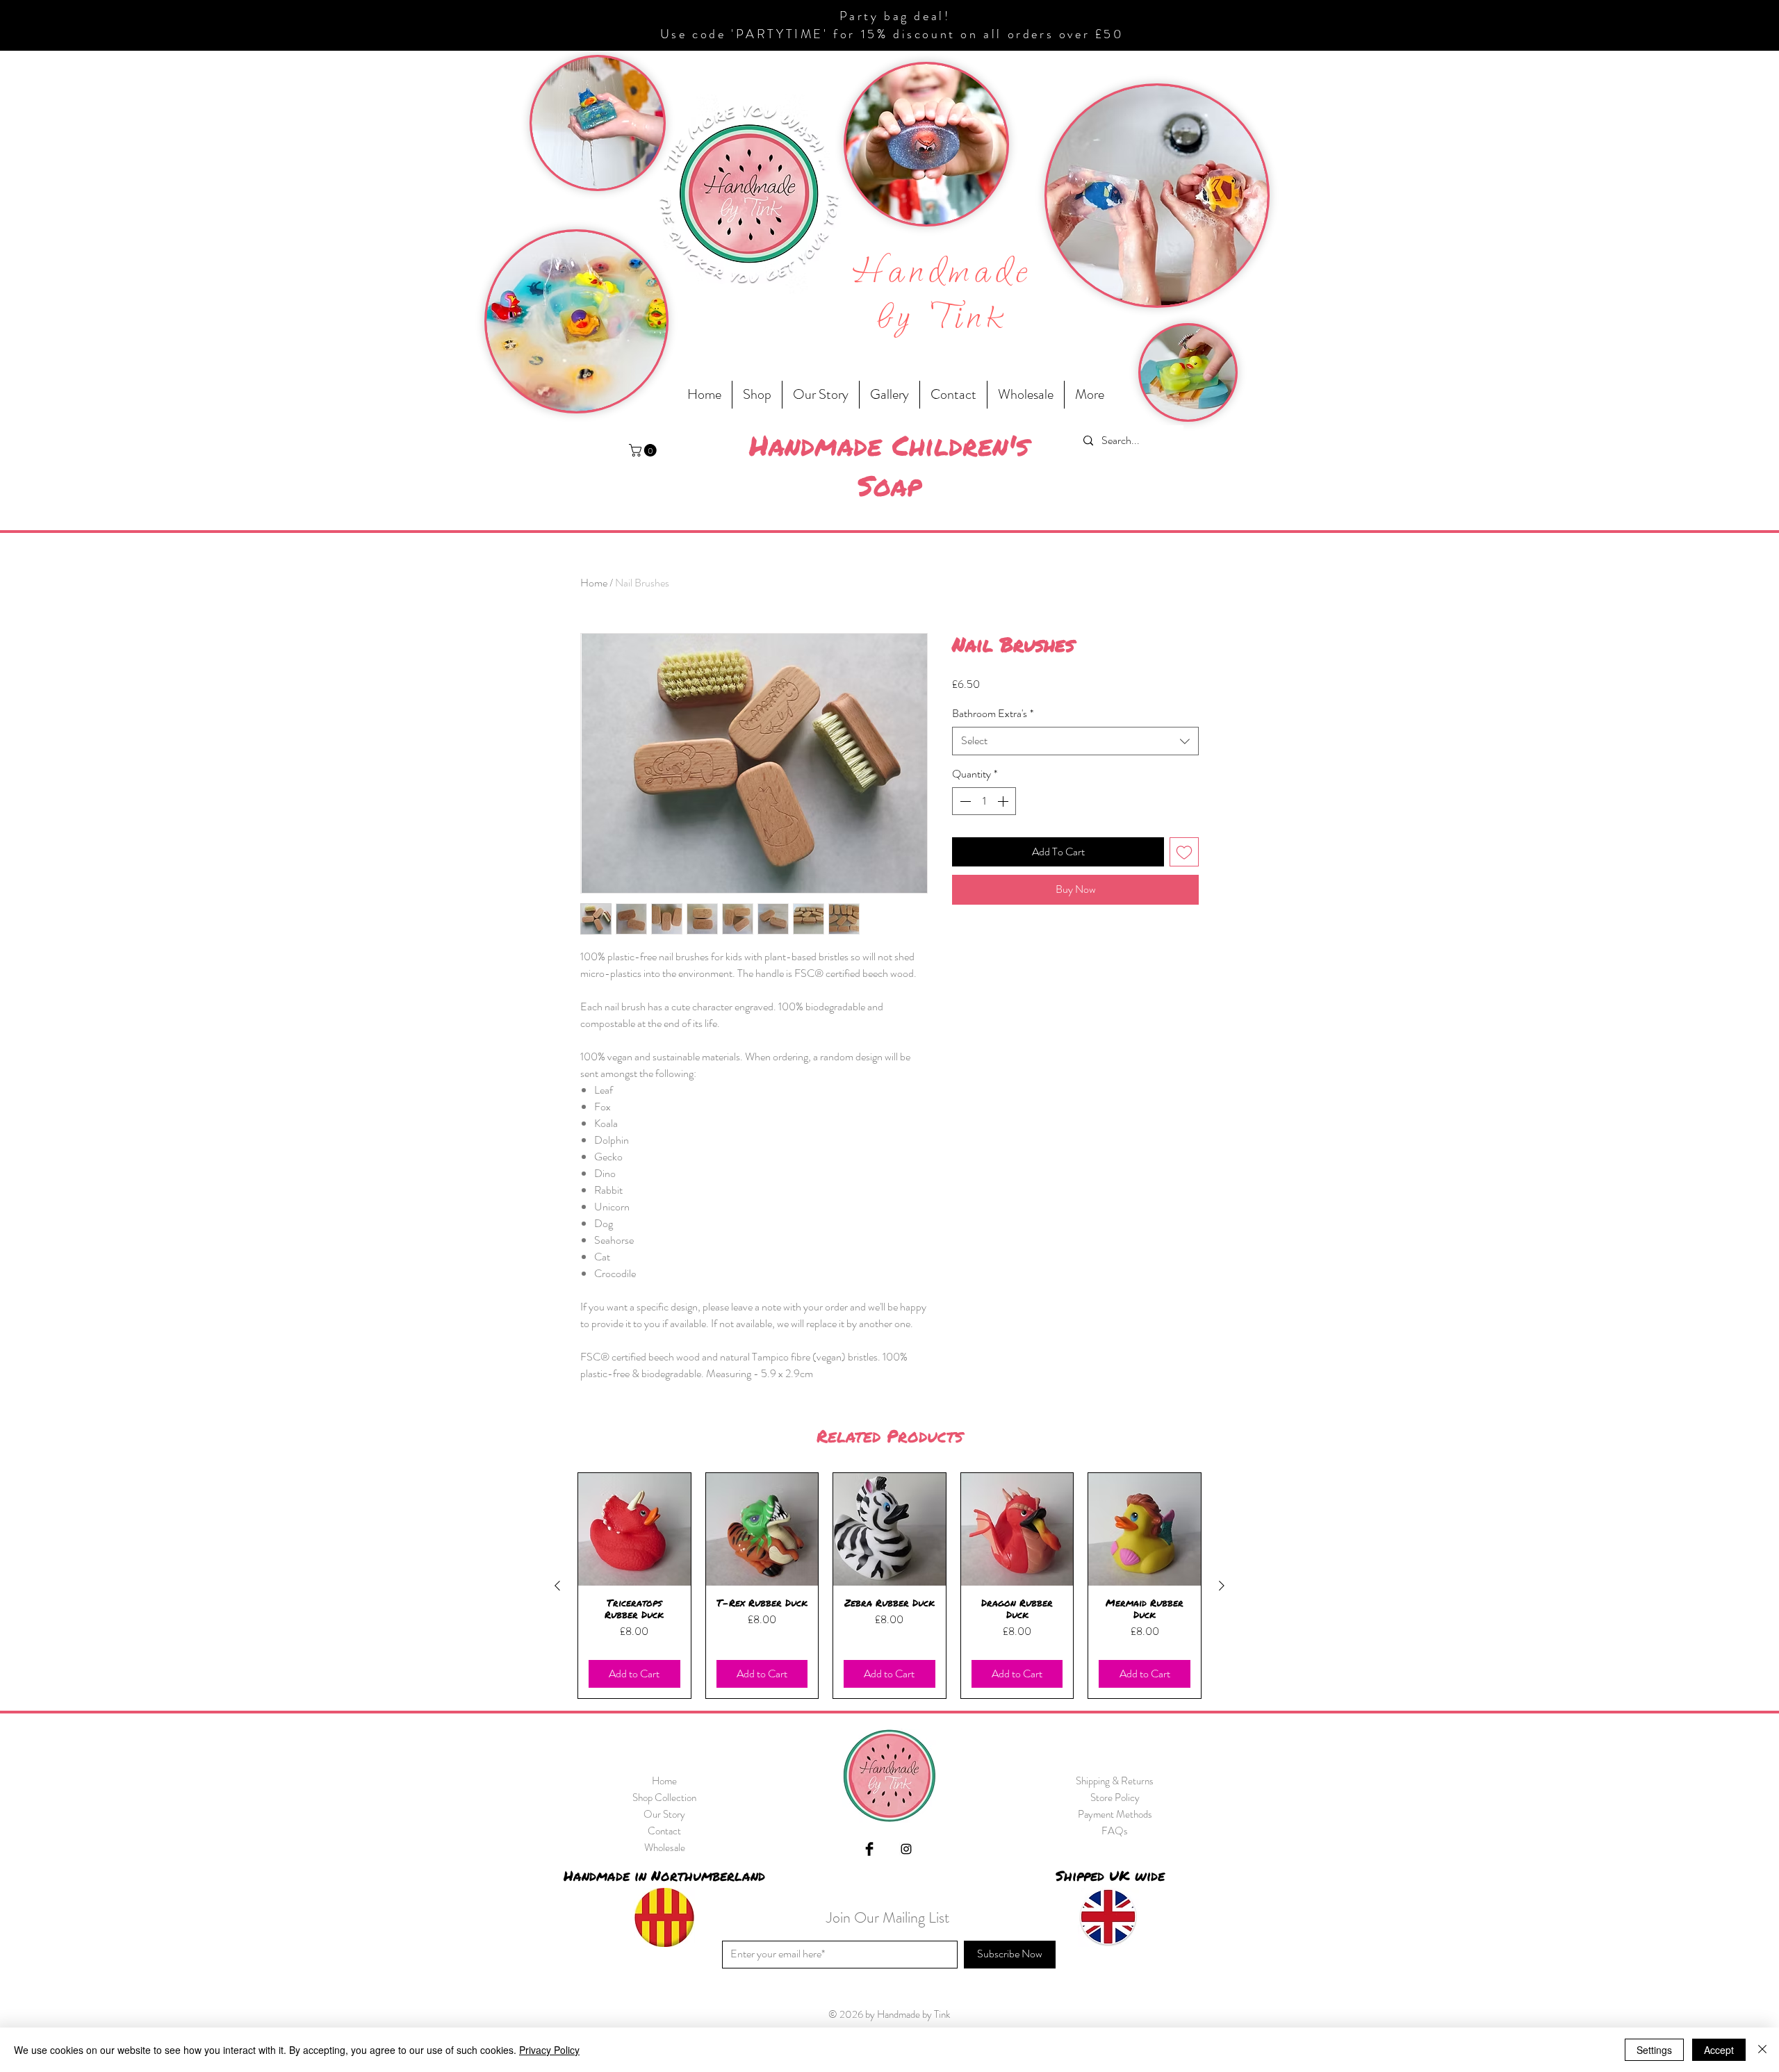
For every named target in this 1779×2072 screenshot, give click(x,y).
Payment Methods (1115, 1814)
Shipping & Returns (1115, 1781)
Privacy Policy (549, 2050)
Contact (664, 1831)
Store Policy (1115, 1798)
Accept (1719, 2050)
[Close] (1762, 2050)
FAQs (1115, 1831)
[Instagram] (906, 1849)
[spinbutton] (984, 801)
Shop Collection (664, 1798)
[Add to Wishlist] (1184, 852)
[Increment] (1004, 801)
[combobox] (1075, 741)
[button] (644, 450)
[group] (889, 1586)
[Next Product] (1222, 1586)
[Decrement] (964, 801)
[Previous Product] (557, 1586)
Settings (1654, 2050)
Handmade (943, 273)
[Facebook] (869, 1849)
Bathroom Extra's (993, 714)
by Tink (943, 319)
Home (594, 583)
